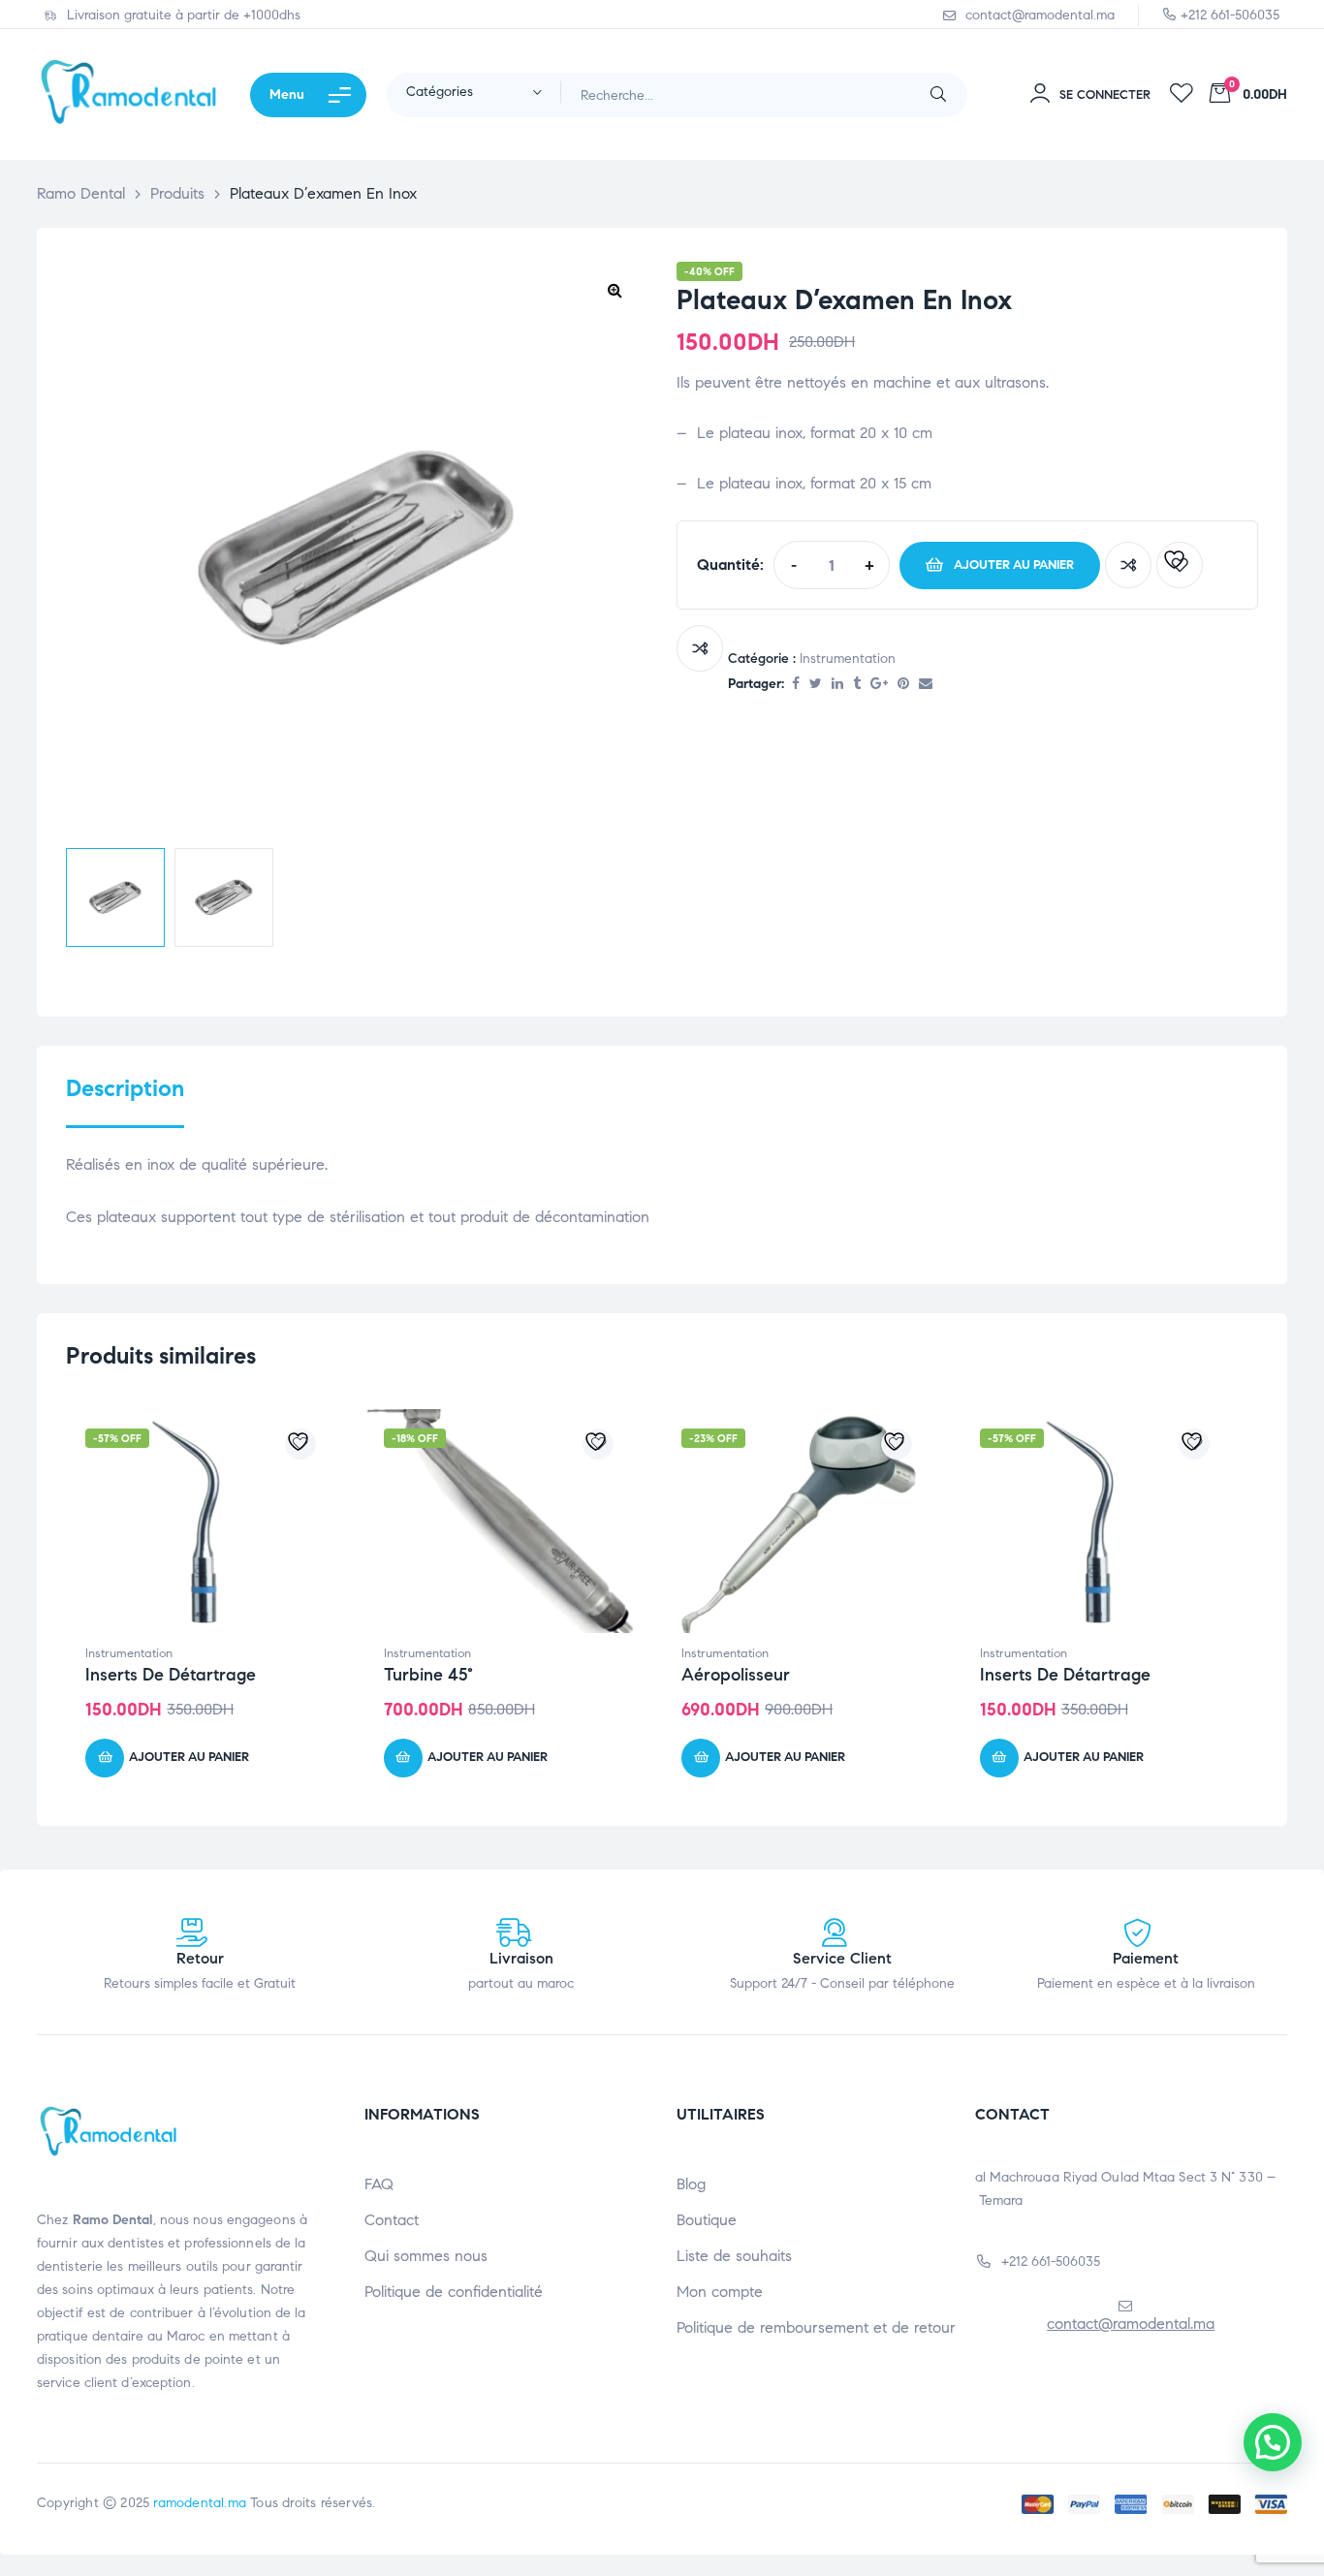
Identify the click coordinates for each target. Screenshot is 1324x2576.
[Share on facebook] (796, 685)
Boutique (707, 2220)
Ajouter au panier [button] (189, 1757)
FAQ (379, 2184)
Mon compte (720, 2292)
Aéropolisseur (736, 1675)
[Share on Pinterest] (903, 685)
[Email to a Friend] (926, 685)
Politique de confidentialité (454, 2292)
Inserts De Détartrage (171, 1675)
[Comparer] (1128, 565)
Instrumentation (848, 659)
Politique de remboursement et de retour (816, 2327)
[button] (615, 290)
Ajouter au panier (1014, 565)
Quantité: (730, 565)
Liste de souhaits (734, 2256)
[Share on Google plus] (879, 685)
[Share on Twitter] (816, 685)
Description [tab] (125, 1089)
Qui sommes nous (426, 2256)
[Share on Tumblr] (857, 685)
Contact (392, 2220)
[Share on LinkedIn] (837, 685)
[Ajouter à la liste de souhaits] (1180, 565)
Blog (691, 2184)
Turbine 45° (428, 1675)
